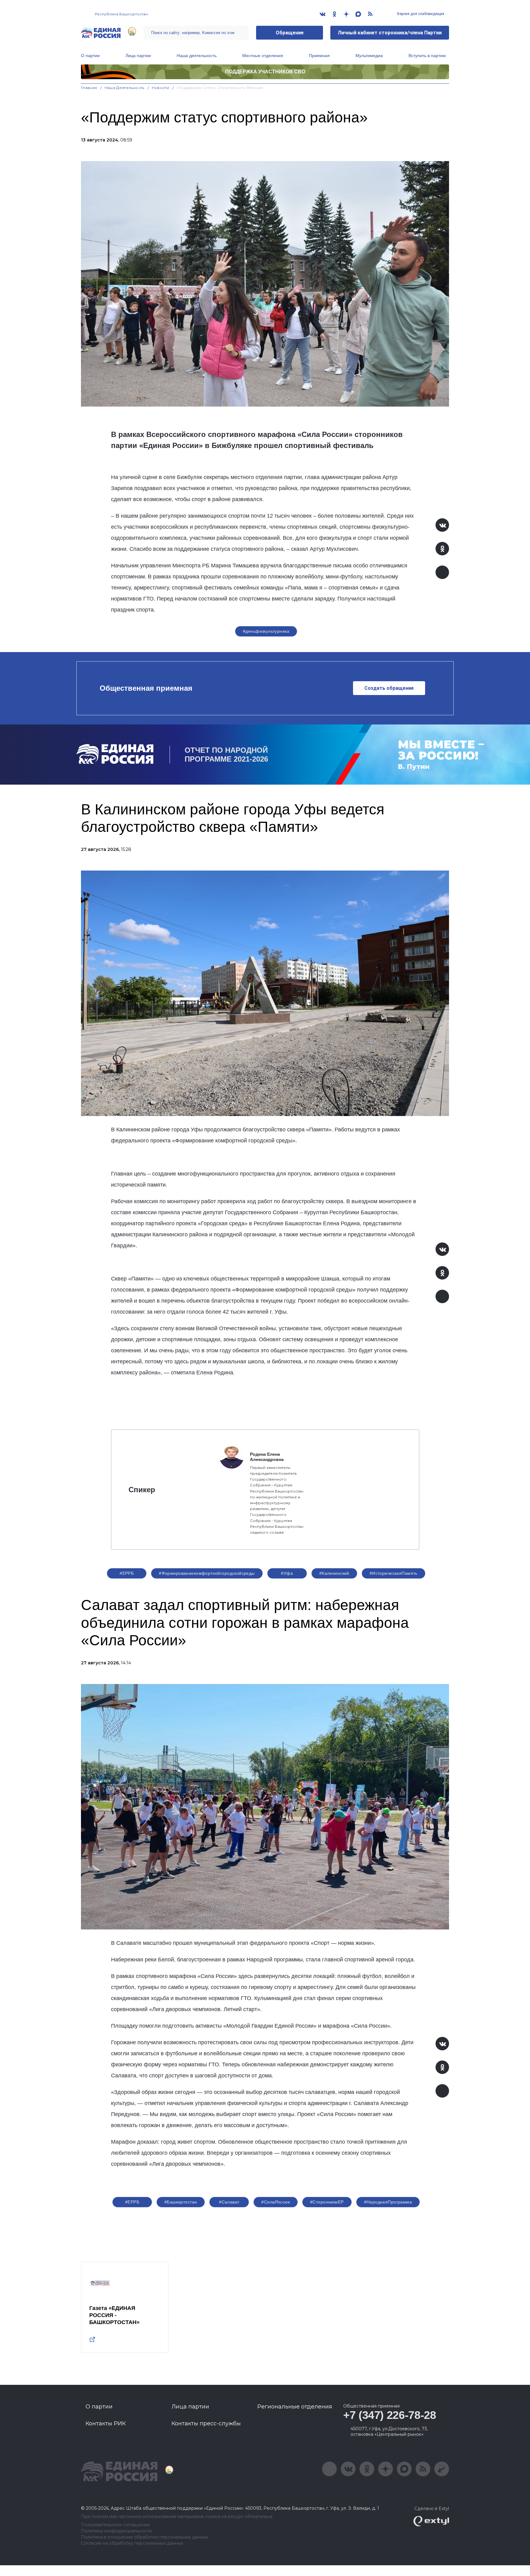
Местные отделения (263, 56)
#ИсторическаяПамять (394, 1573)
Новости (161, 88)
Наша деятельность (197, 56)
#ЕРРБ (127, 1573)
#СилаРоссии (276, 2202)
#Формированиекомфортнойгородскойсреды (207, 1573)
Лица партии (138, 56)
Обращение (290, 33)
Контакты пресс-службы (206, 2423)
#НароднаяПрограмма (388, 2202)
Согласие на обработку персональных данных (132, 2543)
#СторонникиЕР (327, 2202)
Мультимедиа (369, 56)
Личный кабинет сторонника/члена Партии (390, 33)
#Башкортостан (181, 2202)
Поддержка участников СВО (265, 72)
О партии (90, 56)
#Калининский (334, 1573)
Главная (89, 88)
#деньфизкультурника (266, 631)
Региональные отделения (295, 2407)
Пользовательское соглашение (115, 2525)
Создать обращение (389, 688)
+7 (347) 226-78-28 (390, 2415)
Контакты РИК (106, 2423)
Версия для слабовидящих (420, 14)
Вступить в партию (427, 56)
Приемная (319, 56)
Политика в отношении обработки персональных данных (145, 2537)
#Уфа (287, 1573)
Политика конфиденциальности (116, 2531)
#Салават (229, 2202)
